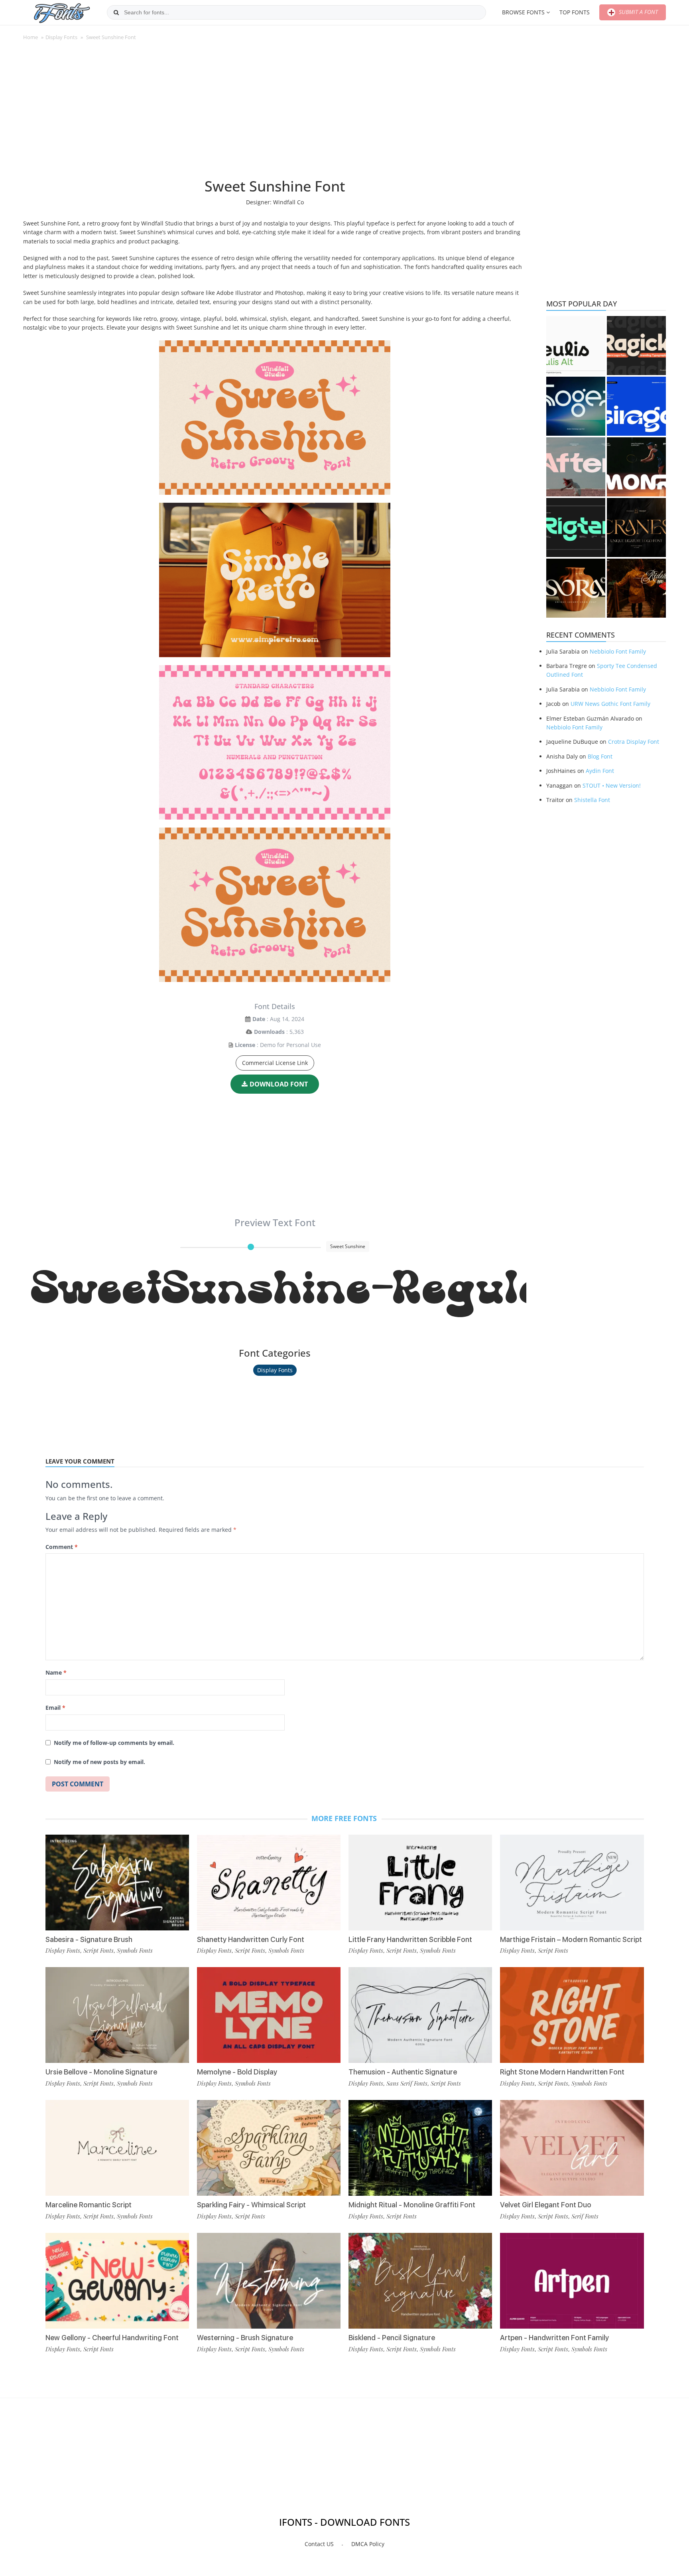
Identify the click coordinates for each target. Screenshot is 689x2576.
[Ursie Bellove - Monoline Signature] (117, 2015)
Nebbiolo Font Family (618, 651)
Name (56, 1672)
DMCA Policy (368, 2544)
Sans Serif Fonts (407, 2083)
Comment (62, 1547)
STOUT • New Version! (612, 785)
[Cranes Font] (636, 527)
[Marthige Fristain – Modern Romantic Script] (572, 1883)
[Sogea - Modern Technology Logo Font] (576, 406)
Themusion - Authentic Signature (403, 2072)
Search (116, 12)
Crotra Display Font (634, 742)
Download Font (279, 1084)
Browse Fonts (523, 12)
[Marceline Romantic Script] (117, 2148)
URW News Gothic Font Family (610, 704)
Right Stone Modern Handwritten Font (562, 2072)
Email (55, 1708)
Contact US (319, 2544)
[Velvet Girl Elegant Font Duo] (572, 2148)
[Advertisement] (275, 113)
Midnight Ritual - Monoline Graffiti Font (412, 2205)
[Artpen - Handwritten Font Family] (572, 2281)
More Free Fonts (344, 1818)
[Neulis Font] (576, 346)
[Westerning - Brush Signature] (269, 2281)
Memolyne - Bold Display (237, 2072)
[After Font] (576, 467)
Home (31, 37)
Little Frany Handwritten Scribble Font (410, 1939)
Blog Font (600, 756)
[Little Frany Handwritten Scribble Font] (420, 1883)
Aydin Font (600, 771)
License (245, 1045)
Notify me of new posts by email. (99, 1762)
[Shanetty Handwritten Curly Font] (269, 1883)
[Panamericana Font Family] (636, 588)
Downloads (269, 1032)
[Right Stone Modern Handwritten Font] (572, 2015)
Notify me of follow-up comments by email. (114, 1743)
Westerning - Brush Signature (245, 2338)
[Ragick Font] (636, 346)
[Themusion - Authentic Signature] (420, 2015)
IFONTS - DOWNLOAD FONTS (344, 2522)
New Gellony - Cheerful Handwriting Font (112, 2338)
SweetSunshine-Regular (279, 1290)
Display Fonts (61, 37)
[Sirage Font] (636, 406)
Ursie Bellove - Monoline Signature (101, 2072)
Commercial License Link (275, 1063)
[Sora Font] (576, 588)
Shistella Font (592, 800)
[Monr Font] (636, 467)
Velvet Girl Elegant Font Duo (546, 2205)
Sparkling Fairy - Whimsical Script (251, 2205)
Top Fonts (575, 12)
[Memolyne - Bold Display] (269, 2015)
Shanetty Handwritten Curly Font (251, 1939)
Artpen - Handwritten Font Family (554, 2338)
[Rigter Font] (576, 527)
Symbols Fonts (135, 1950)
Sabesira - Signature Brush (89, 1939)
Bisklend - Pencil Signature (392, 2338)
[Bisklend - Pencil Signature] (420, 2281)
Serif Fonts (585, 2216)
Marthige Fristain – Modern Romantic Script (571, 1939)
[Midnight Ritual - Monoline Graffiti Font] (420, 2148)
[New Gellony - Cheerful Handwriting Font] (117, 2281)
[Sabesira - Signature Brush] (117, 1883)
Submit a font (638, 12)
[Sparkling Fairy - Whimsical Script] (269, 2148)
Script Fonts (98, 1950)
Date (259, 1019)
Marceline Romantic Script (89, 2205)
